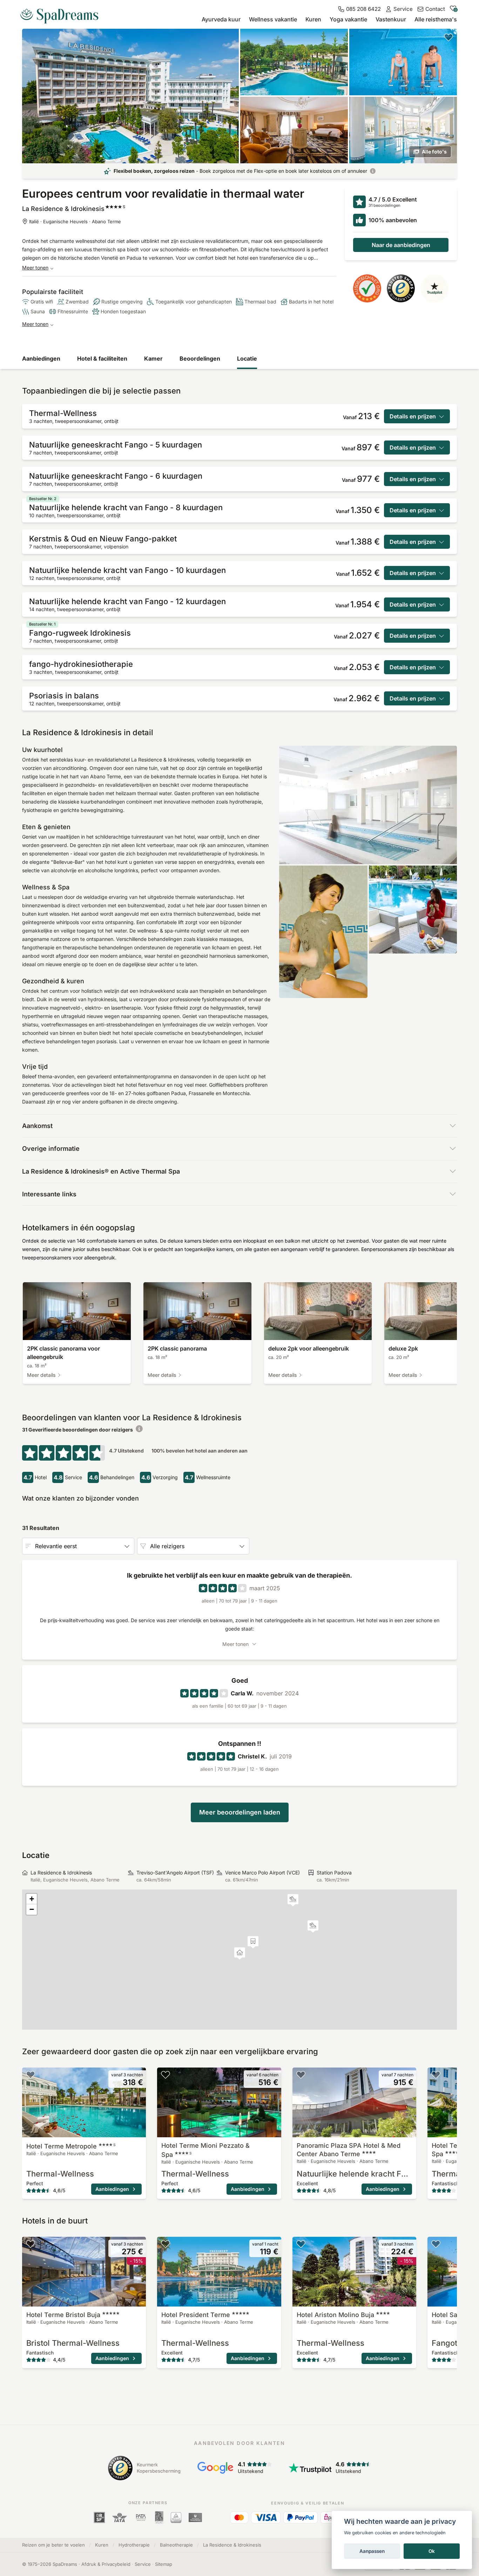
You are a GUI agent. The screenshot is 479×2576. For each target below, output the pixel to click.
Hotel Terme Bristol (63, 2315)
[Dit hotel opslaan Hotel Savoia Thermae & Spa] (436, 2244)
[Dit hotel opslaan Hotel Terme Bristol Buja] (31, 2244)
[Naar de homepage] (62, 13)
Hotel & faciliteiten (102, 358)
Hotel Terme (71, 2146)
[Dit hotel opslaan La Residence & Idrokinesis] (448, 37)
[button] (293, 1900)
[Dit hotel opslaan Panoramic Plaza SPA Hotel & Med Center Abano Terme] (301, 2075)
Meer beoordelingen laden (240, 1812)
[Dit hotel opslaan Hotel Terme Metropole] (31, 2075)
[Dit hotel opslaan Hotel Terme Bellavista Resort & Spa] (436, 2075)
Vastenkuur (391, 19)
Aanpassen (372, 2551)
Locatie (247, 358)
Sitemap (164, 2564)
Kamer (153, 358)
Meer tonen (35, 268)
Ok (432, 2551)
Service (143, 2564)
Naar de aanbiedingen (401, 245)
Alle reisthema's (436, 19)
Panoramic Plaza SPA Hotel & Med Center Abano (349, 2150)
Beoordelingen (200, 358)
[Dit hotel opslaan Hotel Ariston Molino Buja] (301, 2244)
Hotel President (196, 2315)
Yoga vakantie (348, 19)
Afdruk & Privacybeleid (106, 2564)
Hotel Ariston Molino (335, 2315)
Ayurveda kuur (221, 19)
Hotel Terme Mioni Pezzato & (205, 2150)
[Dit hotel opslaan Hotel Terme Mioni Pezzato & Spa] (166, 2075)
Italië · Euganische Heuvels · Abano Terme (75, 221)
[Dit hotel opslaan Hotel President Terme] (166, 2244)
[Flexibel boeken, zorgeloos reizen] (373, 171)
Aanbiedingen (41, 358)
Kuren (313, 19)
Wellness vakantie (273, 19)
